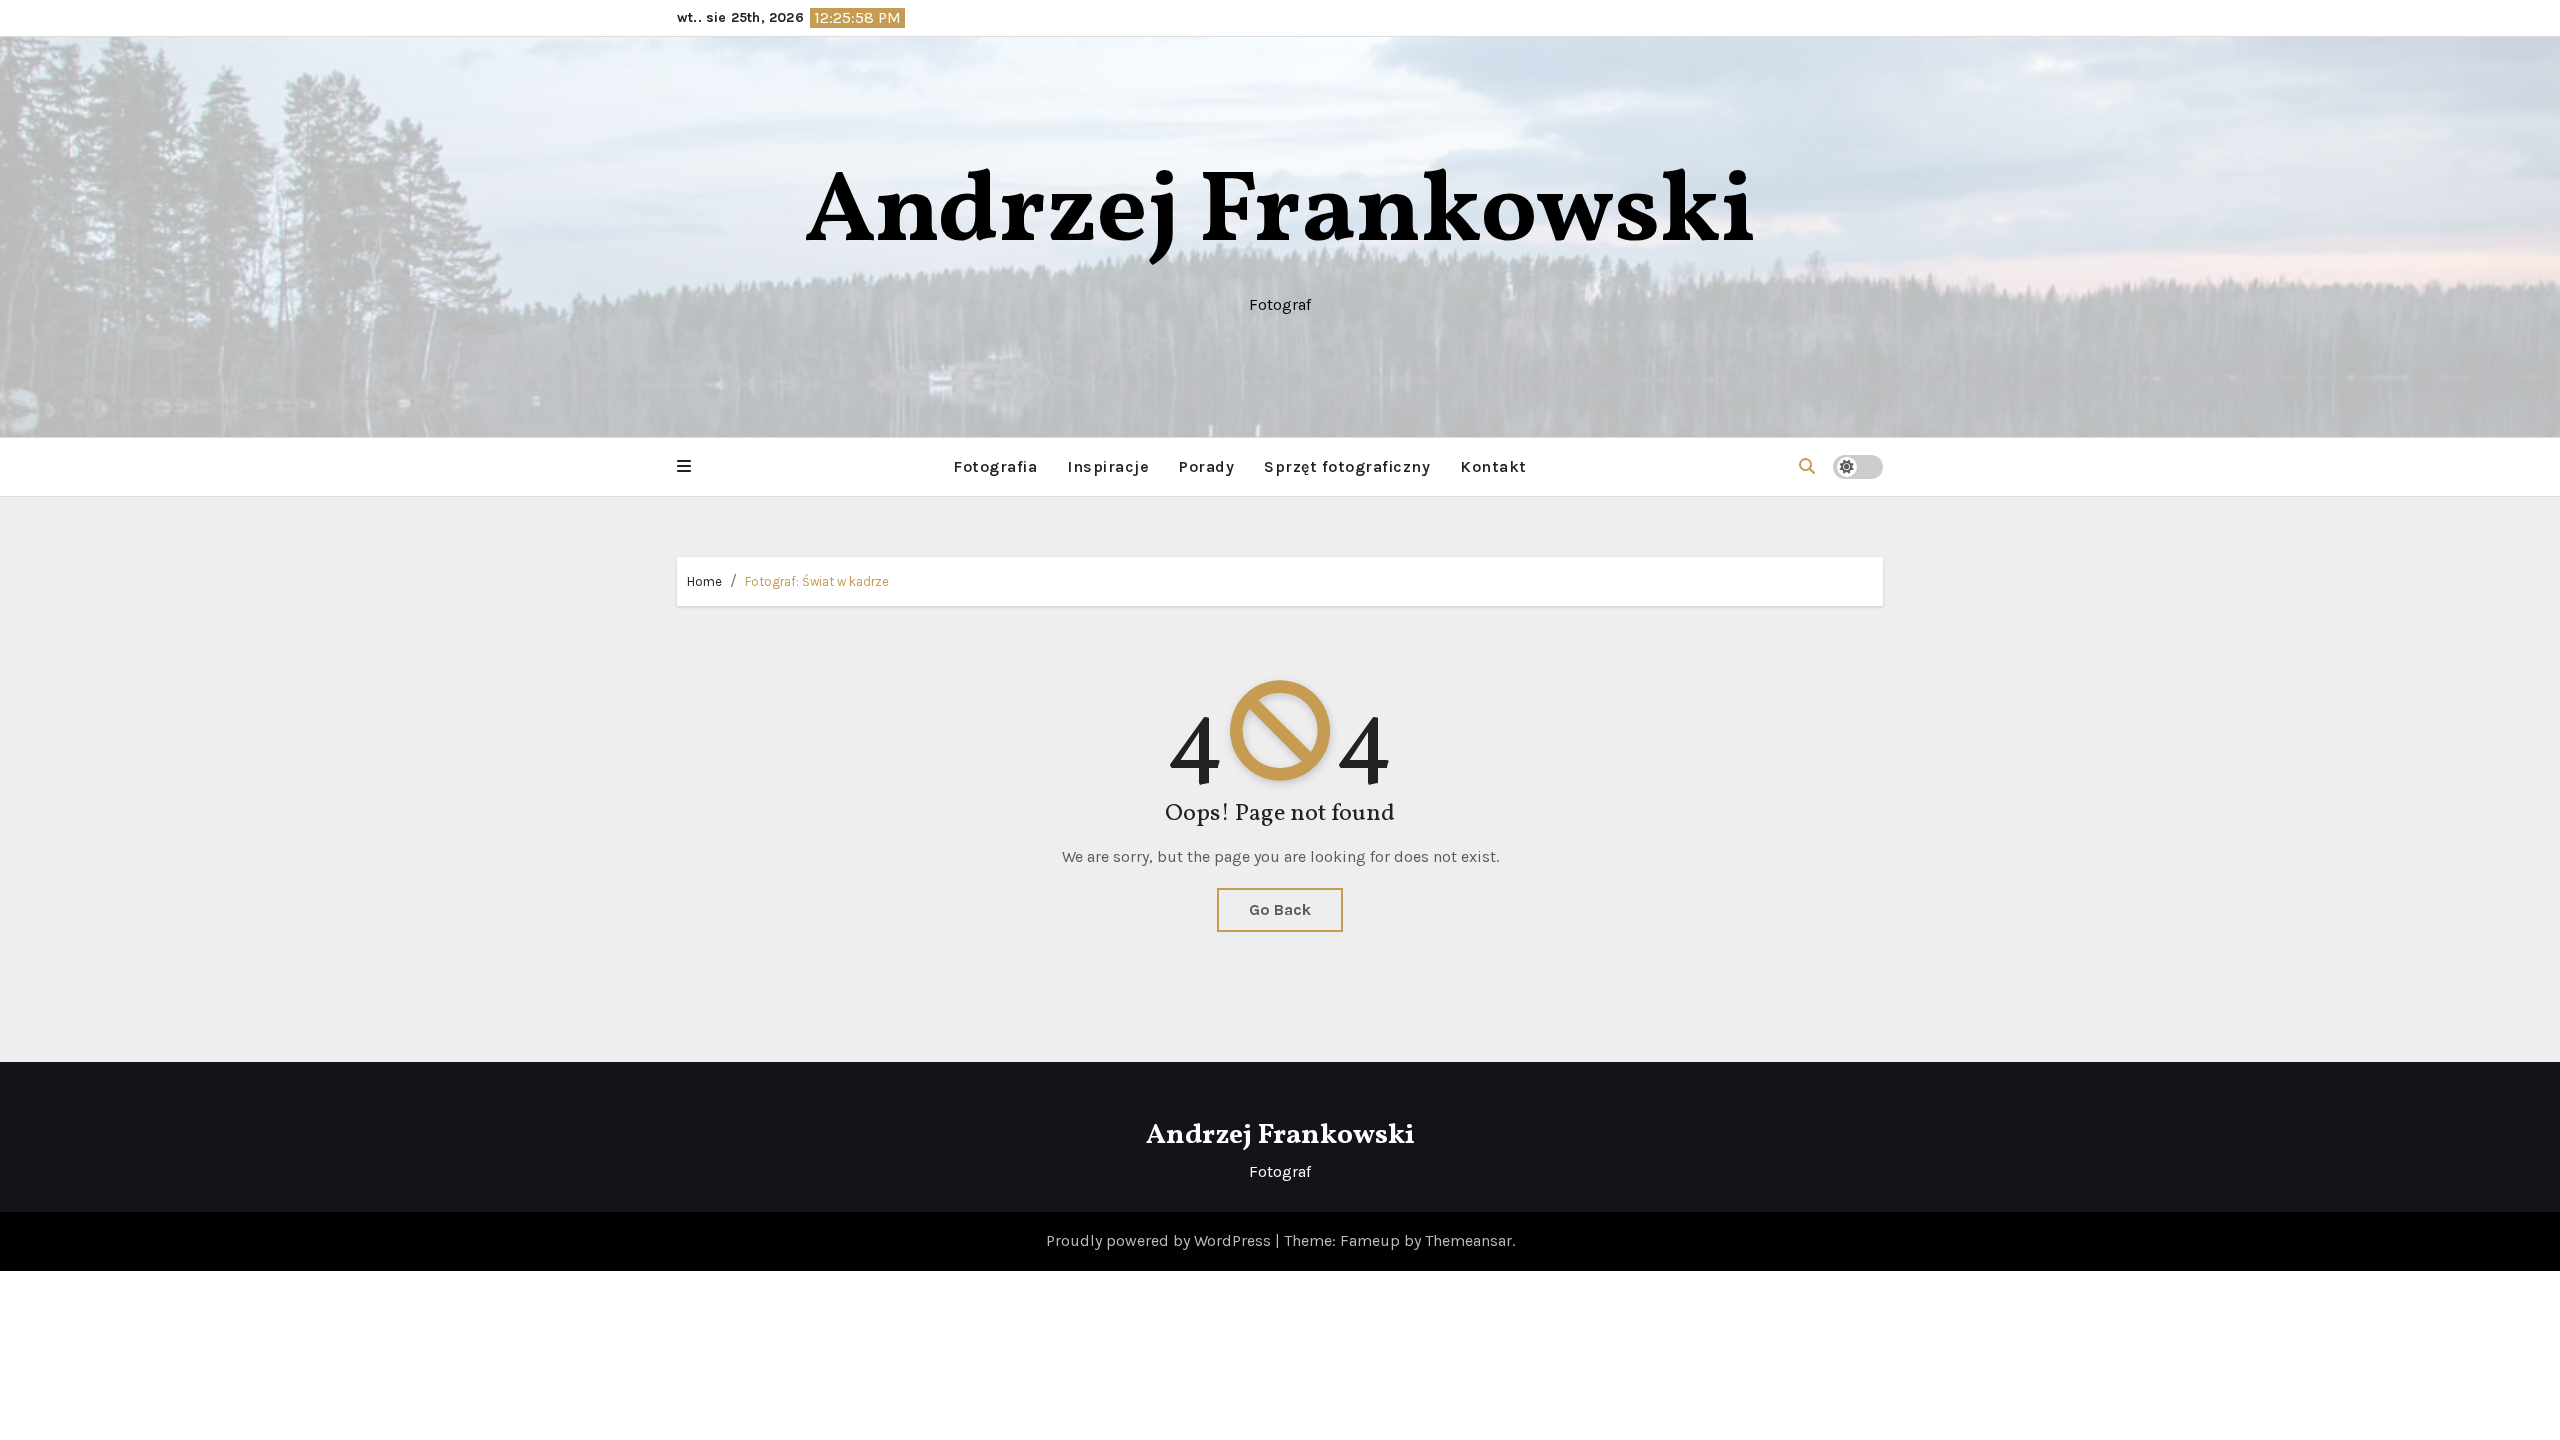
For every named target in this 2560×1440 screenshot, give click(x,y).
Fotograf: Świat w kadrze (817, 581)
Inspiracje (1108, 466)
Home (704, 581)
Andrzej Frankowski (1280, 214)
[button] (684, 467)
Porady (1206, 466)
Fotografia (995, 466)
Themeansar (1468, 1240)
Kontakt (1493, 466)
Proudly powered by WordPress (1160, 1240)
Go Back (1280, 909)
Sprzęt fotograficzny (1347, 466)
